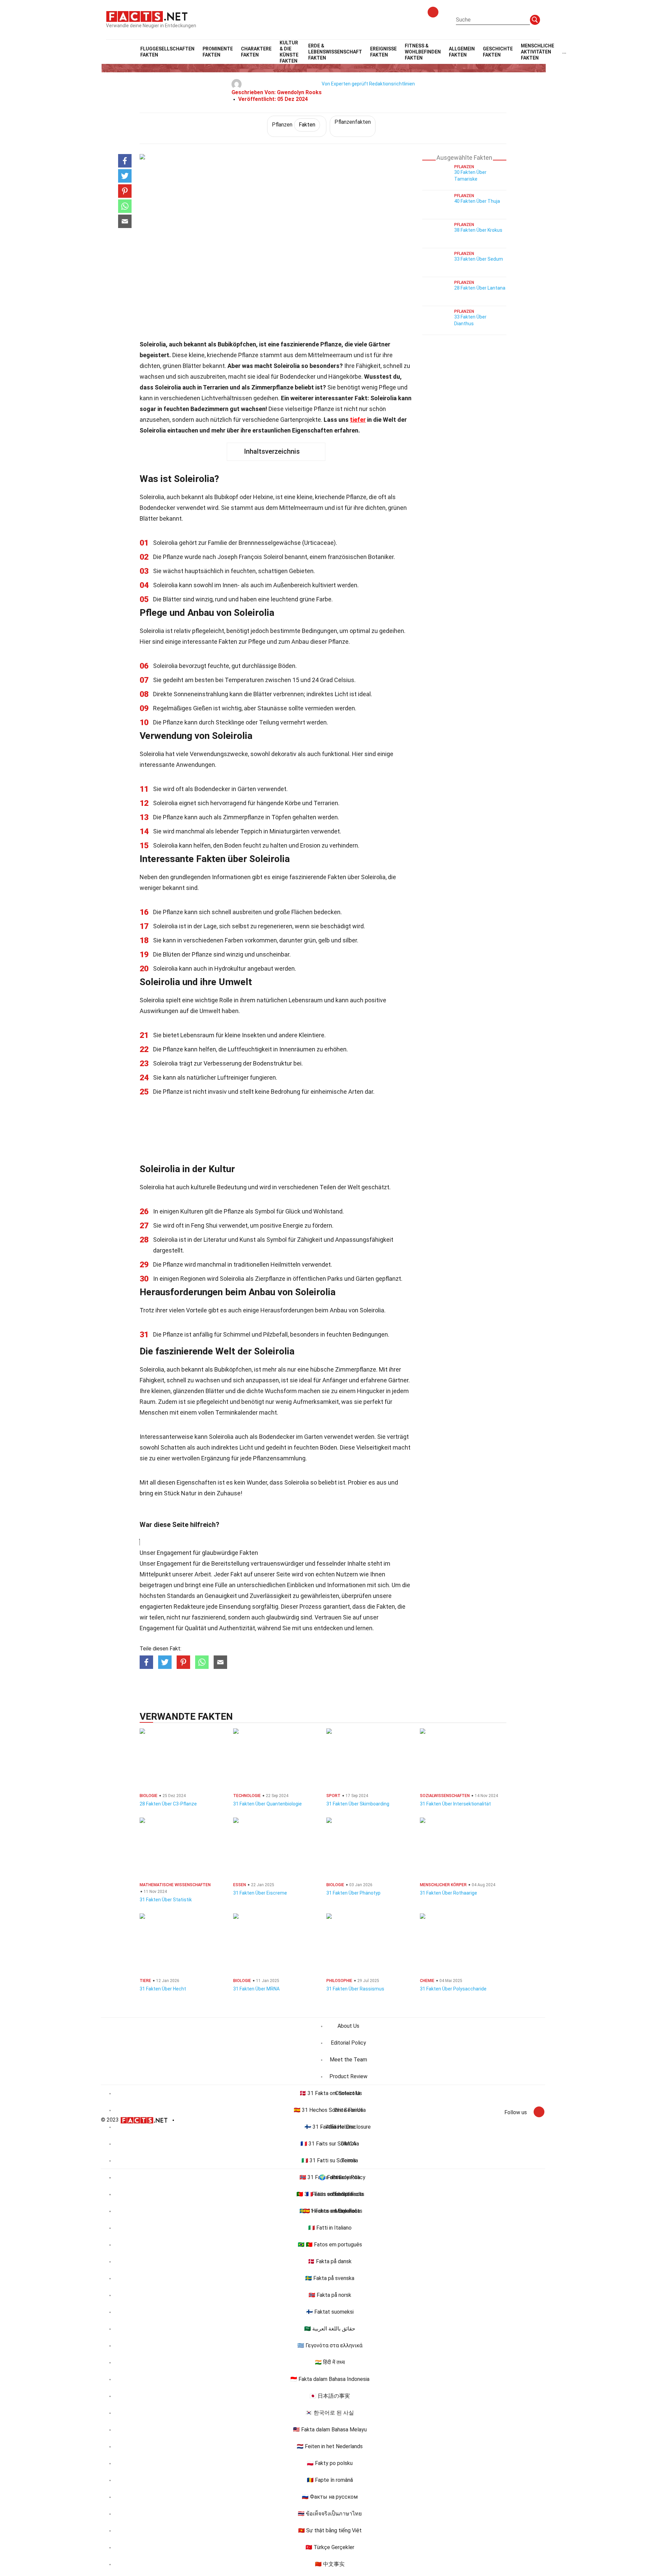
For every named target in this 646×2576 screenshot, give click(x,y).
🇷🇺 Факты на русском (330, 2497)
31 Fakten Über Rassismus (355, 1989)
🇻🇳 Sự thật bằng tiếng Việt (330, 2530)
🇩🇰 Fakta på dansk (330, 2261)
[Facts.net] (147, 16)
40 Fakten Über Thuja (477, 201)
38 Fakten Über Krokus (478, 230)
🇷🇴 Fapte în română (330, 2480)
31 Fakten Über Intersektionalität (455, 1804)
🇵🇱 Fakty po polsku (330, 2463)
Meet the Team (348, 2060)
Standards (181, 1596)
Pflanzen (294, 125)
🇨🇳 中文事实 (330, 2564)
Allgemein (462, 52)
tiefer (358, 420)
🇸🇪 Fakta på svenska (330, 2278)
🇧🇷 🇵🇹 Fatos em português (330, 2245)
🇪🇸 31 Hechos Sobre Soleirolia (330, 2110)
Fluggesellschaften (167, 52)
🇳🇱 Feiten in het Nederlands (330, 2446)
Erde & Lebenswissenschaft (335, 52)
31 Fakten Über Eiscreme (260, 1893)
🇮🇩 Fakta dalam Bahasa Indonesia (330, 2379)
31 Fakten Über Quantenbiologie (267, 1804)
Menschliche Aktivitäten (537, 52)
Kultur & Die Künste (289, 52)
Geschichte (498, 52)
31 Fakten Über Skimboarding (358, 1804)
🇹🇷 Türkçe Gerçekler (330, 2547)
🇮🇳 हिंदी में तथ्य (330, 2362)
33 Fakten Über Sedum (479, 259)
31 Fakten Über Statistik (166, 1900)
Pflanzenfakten (353, 122)
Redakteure (189, 1607)
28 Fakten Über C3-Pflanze (168, 1804)
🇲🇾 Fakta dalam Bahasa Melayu (330, 2430)
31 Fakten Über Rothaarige (448, 1893)
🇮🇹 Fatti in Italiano (330, 2228)
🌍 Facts (330, 2177)
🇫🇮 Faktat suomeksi (330, 2312)
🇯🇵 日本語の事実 (330, 2396)
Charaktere (256, 52)
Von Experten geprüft (345, 84)
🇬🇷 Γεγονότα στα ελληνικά (330, 2345)
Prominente (218, 52)
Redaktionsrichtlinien (392, 84)
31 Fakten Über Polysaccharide (453, 1989)
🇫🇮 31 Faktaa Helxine (330, 2127)
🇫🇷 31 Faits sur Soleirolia (330, 2144)
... (564, 52)
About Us (348, 2026)
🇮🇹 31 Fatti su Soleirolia (330, 2160)
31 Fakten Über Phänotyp (353, 1893)
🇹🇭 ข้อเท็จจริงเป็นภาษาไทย (330, 2514)
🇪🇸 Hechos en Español (330, 2211)
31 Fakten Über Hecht (163, 1989)
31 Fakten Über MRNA (256, 1989)
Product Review (348, 2076)
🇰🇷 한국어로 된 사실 (330, 2413)
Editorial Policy (348, 2043)
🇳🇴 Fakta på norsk (330, 2295)
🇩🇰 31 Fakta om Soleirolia (330, 2093)
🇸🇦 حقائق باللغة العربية (330, 2329)
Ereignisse (383, 52)
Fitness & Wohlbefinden (423, 52)
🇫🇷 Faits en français (330, 2194)
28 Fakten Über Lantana (480, 288)
